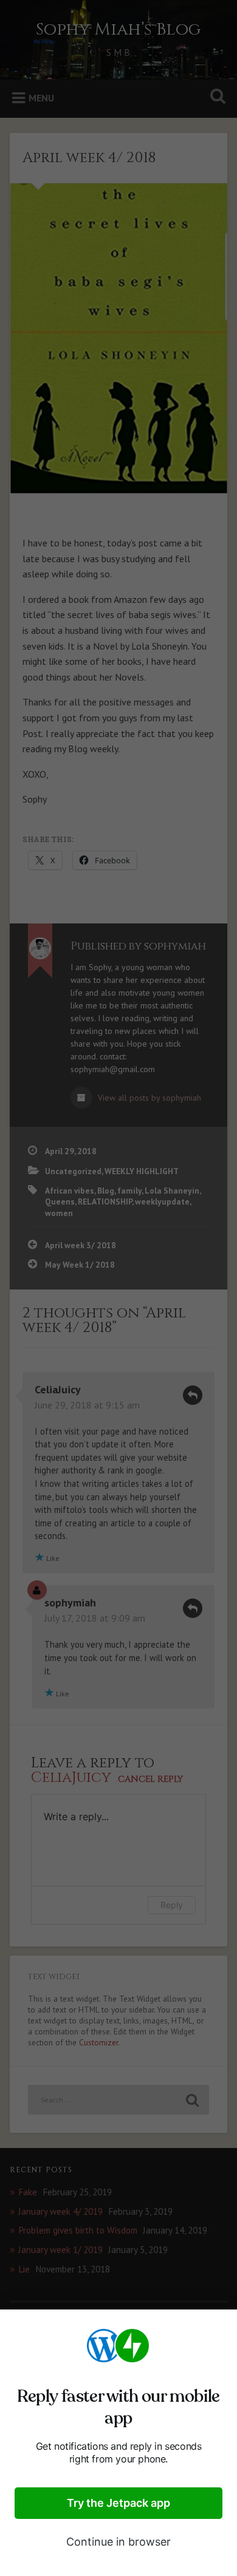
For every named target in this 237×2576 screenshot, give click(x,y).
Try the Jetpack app (118, 2503)
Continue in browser (118, 2542)
